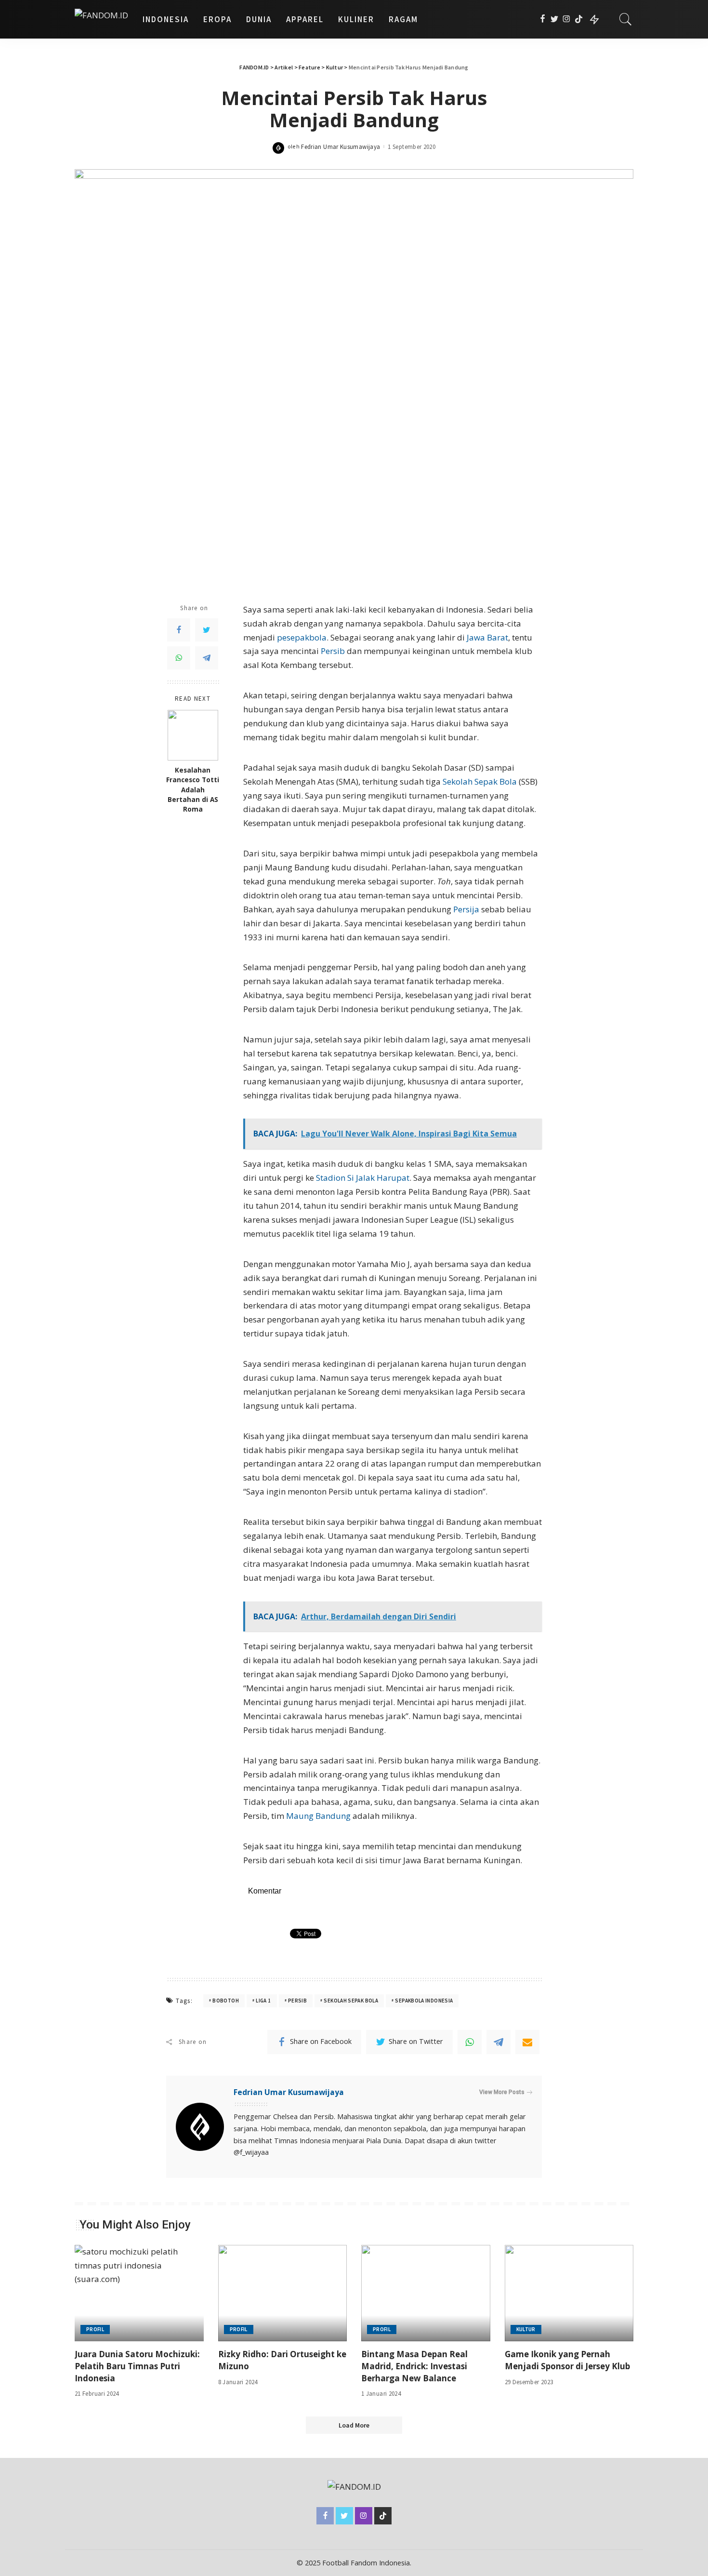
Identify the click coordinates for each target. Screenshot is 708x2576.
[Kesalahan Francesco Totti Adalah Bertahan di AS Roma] (193, 735)
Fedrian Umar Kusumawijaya (341, 147)
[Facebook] (543, 19)
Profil (95, 2329)
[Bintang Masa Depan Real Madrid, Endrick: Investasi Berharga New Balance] (426, 2293)
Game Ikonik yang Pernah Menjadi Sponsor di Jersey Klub (567, 2360)
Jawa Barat (487, 637)
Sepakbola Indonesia (424, 2001)
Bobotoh (226, 2001)
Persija (466, 909)
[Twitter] (555, 19)
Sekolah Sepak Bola (480, 781)
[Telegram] (207, 658)
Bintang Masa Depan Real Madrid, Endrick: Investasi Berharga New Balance (414, 2366)
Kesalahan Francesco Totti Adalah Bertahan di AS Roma (193, 790)
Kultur (526, 2329)
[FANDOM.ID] (101, 19)
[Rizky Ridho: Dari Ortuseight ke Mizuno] (283, 2293)
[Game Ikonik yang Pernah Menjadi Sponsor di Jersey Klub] (569, 2293)
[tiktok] (579, 19)
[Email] (527, 2042)
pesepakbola (302, 637)
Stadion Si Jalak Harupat (363, 1178)
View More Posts (502, 2092)
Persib (333, 651)
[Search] (626, 19)
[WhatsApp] (179, 658)
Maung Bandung (318, 1816)
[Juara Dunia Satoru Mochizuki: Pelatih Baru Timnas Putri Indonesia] (139, 2293)
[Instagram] (567, 19)
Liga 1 (263, 2001)
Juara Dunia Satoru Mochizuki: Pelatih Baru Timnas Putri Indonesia (137, 2366)
